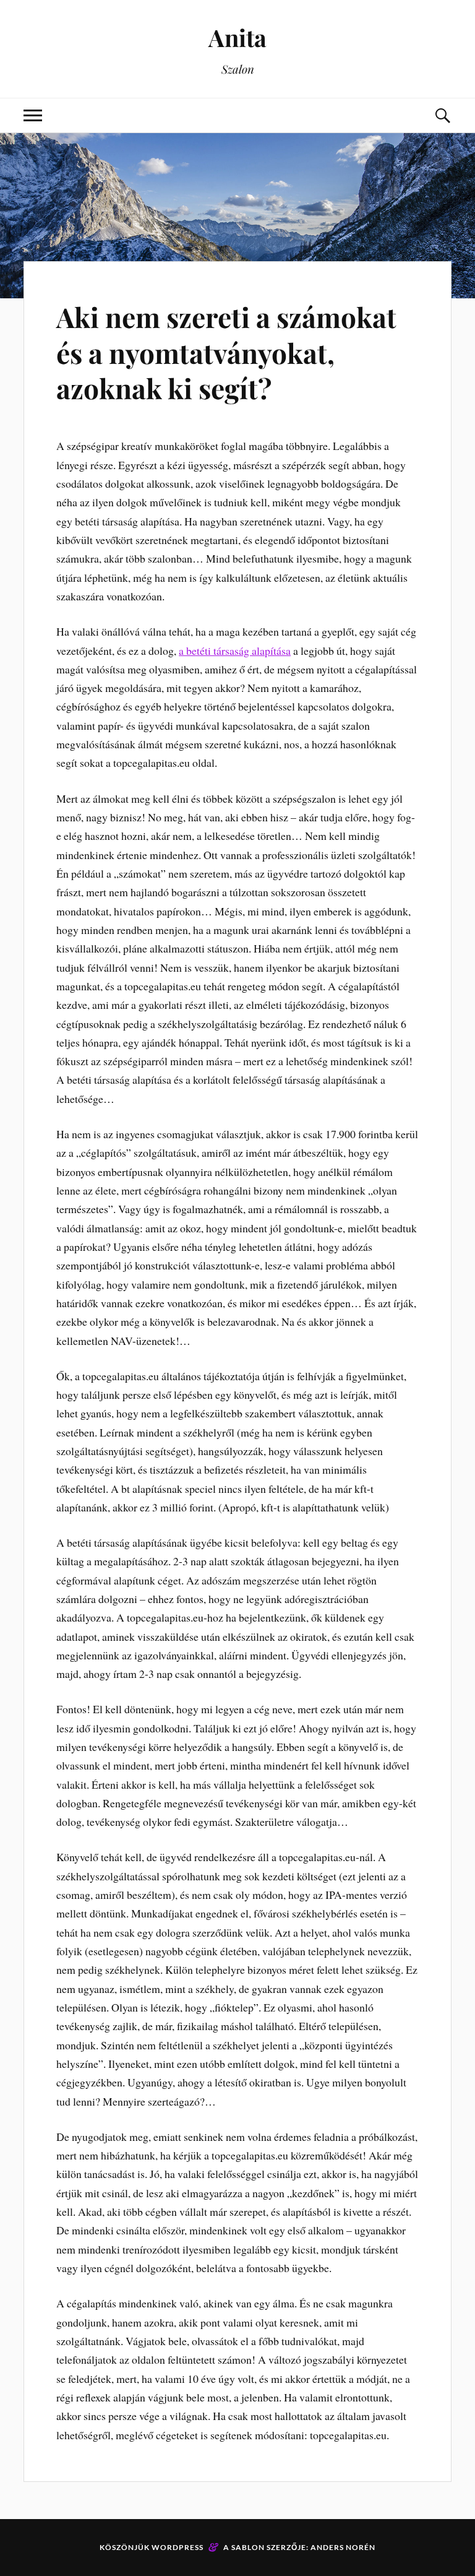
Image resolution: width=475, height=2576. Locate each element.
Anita (237, 37)
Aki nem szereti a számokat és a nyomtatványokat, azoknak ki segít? (226, 352)
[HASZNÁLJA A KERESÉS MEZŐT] (442, 115)
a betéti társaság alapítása (235, 650)
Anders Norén (343, 2547)
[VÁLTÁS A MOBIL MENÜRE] (33, 115)
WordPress (178, 2547)
